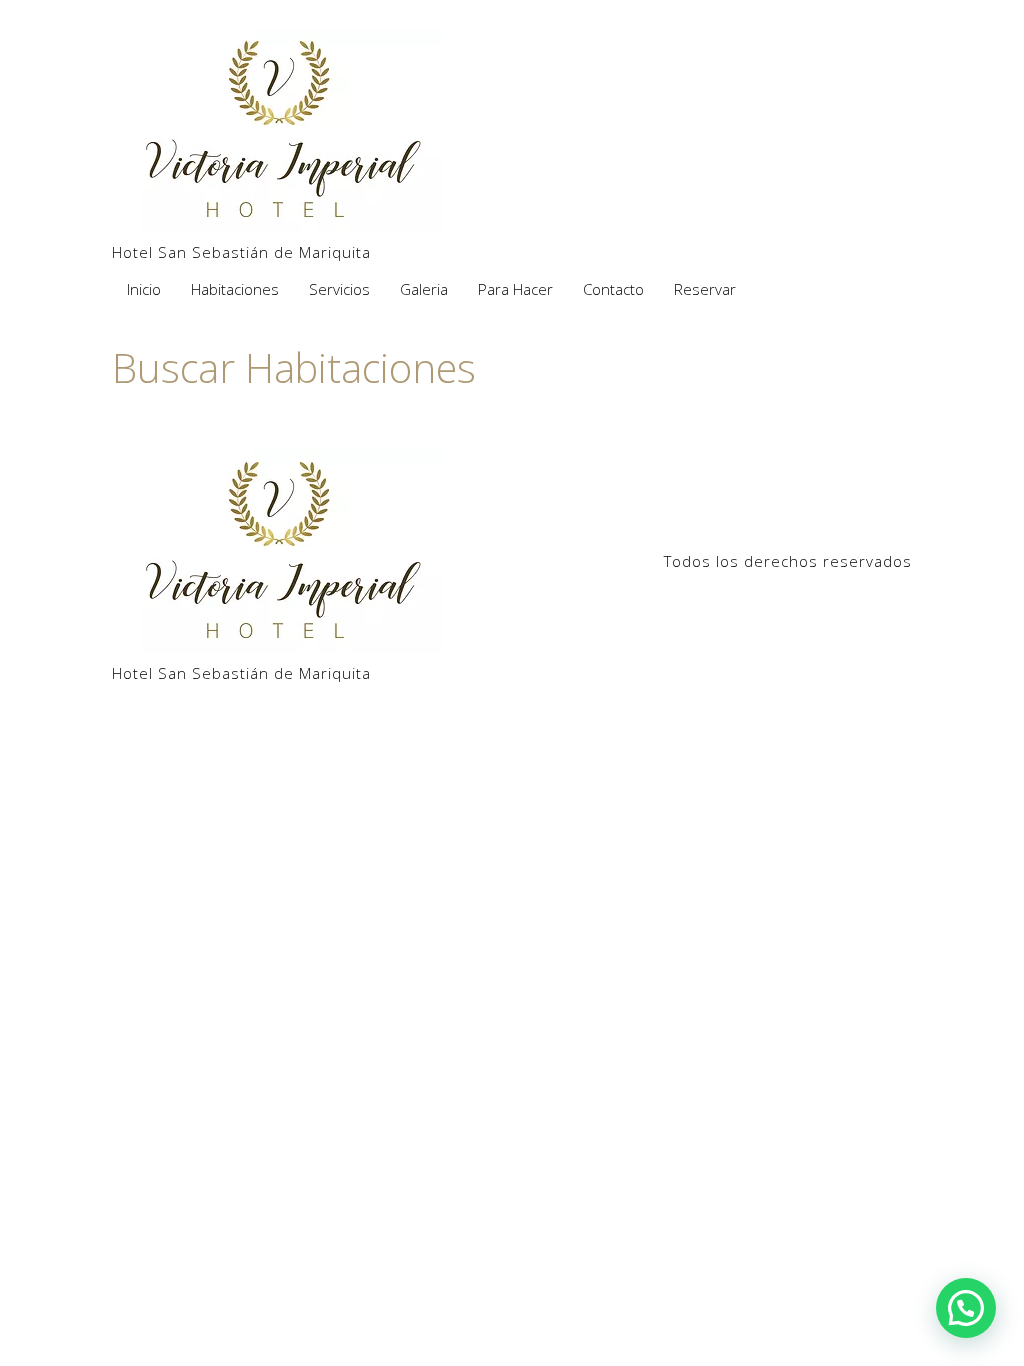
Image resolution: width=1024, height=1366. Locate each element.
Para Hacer (515, 289)
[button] (966, 1308)
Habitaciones (235, 289)
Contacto (613, 289)
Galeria (424, 289)
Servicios (339, 289)
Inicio (144, 289)
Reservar (705, 289)
